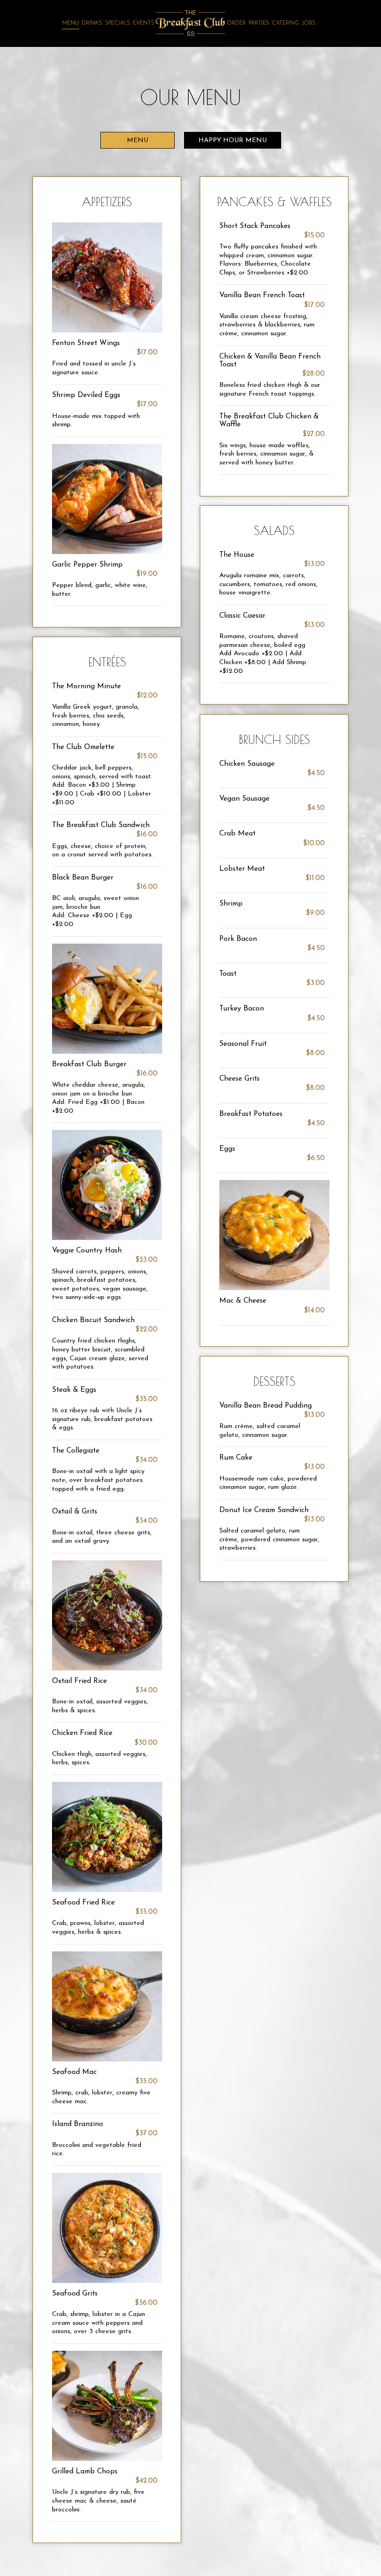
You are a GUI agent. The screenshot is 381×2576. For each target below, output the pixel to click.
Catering (286, 23)
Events (144, 23)
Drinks (92, 23)
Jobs (309, 23)
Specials (118, 23)
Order (236, 23)
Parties (259, 23)
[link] (190, 23)
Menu (71, 23)
